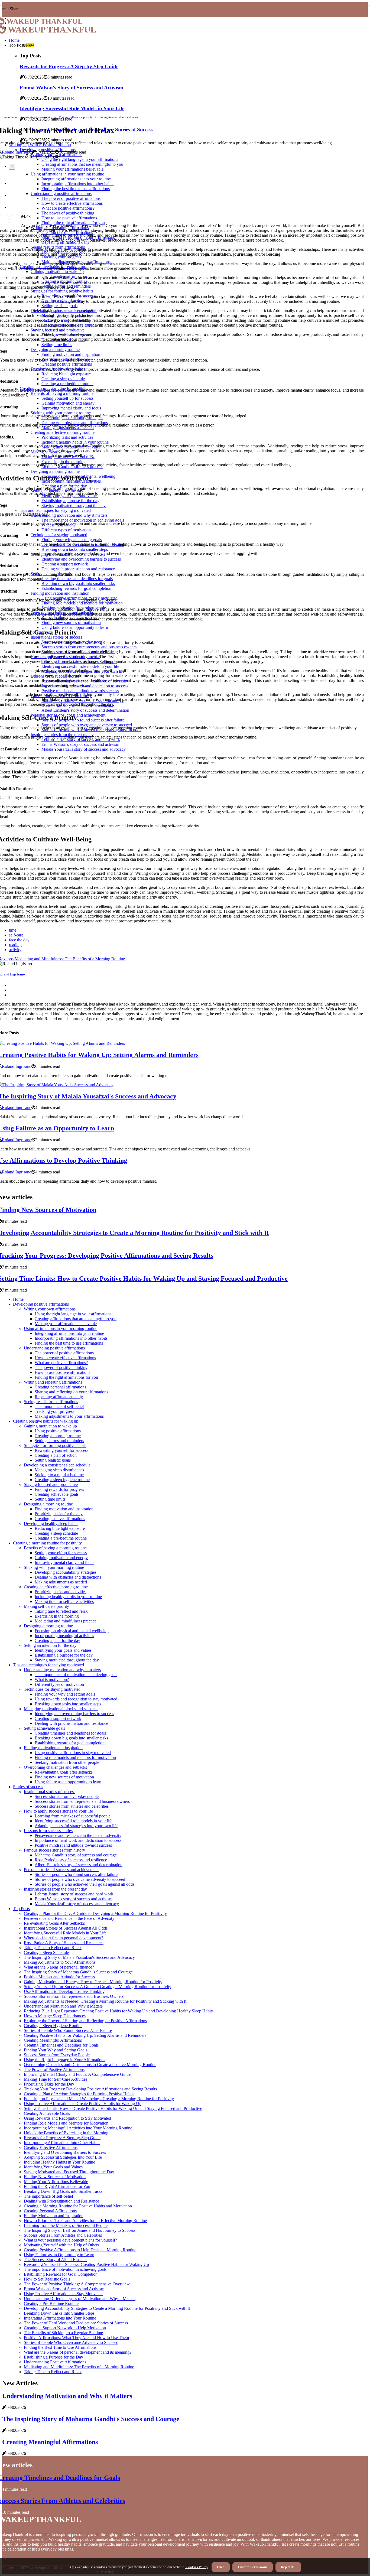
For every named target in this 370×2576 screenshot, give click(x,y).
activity (15, 950)
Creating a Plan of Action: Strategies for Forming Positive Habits (79, 2094)
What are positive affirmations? (61, 1363)
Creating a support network (58, 1718)
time (13, 930)
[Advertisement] (185, 75)
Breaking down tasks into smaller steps (68, 1704)
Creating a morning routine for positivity (26, 117)
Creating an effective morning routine (56, 1587)
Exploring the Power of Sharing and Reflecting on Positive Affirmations (85, 2021)
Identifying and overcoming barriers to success (74, 1714)
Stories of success (28, 1787)
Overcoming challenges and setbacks (55, 1767)
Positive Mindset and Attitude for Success (59, 1977)
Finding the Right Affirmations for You (57, 2186)
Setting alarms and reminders (59, 1441)
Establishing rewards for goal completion (70, 1743)
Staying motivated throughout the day (67, 1660)
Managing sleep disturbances (59, 1470)
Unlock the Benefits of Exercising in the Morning (66, 2133)
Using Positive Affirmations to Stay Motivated (63, 2294)
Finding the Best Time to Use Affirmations (60, 2347)
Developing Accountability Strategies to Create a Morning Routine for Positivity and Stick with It (107, 2308)
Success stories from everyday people (67, 1796)
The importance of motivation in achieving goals (76, 1675)
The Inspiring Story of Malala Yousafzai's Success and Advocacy (79, 1957)
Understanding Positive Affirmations (55, 2362)
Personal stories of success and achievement (61, 1870)
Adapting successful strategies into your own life (76, 1826)
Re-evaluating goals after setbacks (64, 1772)
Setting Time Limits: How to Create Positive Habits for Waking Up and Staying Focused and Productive (113, 2108)
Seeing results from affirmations (51, 1402)
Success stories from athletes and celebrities (72, 1806)
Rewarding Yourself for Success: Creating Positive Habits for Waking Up (86, 2264)
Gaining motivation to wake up (50, 1426)
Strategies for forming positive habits (55, 1445)
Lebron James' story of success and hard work (74, 1894)
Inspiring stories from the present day (55, 1889)
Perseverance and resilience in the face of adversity (78, 1835)
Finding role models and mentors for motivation (75, 1757)
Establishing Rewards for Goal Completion (61, 2274)
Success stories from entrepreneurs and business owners (82, 1801)
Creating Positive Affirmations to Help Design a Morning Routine (80, 2250)
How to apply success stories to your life (58, 1811)
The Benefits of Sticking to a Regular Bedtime (63, 2333)
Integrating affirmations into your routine (69, 1333)
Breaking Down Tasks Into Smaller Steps (59, 2313)
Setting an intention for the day (50, 1645)
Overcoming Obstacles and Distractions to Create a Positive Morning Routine (90, 2065)
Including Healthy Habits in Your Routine (59, 2162)
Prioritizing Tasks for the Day (49, 2084)
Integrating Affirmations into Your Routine (60, 2318)
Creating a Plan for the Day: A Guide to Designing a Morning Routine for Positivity (95, 1913)
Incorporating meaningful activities (64, 1636)
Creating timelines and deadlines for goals (70, 1733)
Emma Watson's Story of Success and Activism (64, 2289)
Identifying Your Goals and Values (53, 2167)
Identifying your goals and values (63, 1650)
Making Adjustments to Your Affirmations (60, 1962)
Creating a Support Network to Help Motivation (65, 2328)
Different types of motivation (59, 1684)
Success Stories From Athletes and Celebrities (63, 2235)
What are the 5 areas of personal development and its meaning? (78, 2352)
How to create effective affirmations (65, 1358)
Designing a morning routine (48, 1504)
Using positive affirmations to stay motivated (73, 1753)
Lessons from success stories (48, 1831)
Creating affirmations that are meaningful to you (76, 1319)
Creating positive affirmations (60, 1519)
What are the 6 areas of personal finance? (59, 1967)
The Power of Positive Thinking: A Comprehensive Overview (77, 2284)
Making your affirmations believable (66, 1324)
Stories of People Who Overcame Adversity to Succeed (71, 2342)
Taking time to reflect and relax (61, 1611)
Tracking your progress (54, 1411)
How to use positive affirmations (62, 1372)
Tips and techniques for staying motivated (48, 1665)
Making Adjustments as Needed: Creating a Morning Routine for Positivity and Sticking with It (105, 2001)
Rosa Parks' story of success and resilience (71, 1860)
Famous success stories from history (54, 1850)
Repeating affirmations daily (59, 1397)
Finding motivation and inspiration (64, 1509)
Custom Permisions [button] (253, 2567)
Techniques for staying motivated (52, 1689)
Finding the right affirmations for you (66, 1377)
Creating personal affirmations (60, 1387)
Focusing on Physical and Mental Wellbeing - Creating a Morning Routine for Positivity (99, 2099)
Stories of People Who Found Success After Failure (68, 2030)
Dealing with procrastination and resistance (71, 1723)
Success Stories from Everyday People (57, 2055)
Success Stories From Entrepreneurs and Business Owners (74, 1996)
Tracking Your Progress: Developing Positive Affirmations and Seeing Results (90, 2089)
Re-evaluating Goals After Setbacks (54, 1923)
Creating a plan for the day (57, 1640)
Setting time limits (50, 1499)
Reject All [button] (288, 2567)
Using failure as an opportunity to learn (68, 1782)
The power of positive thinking (61, 1367)
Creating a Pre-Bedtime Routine (51, 2303)
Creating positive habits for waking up (46, 1421)
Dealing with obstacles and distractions (68, 1577)
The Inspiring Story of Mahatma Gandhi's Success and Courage (78, 1972)
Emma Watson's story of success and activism (74, 1899)
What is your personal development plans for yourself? (70, 2240)
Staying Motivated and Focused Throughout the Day (69, 2172)
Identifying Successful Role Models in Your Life (65, 1933)
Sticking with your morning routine (54, 1567)
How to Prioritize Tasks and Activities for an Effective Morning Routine (85, 2221)
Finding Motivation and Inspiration (54, 2216)
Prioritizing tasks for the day (59, 1514)
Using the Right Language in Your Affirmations (64, 2060)
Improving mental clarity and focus (64, 1562)
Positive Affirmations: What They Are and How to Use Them (76, 2338)
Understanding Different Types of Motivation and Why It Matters (80, 2299)
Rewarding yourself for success (61, 1450)
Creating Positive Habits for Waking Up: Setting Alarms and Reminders (85, 2035)
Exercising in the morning (57, 1616)
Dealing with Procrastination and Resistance (61, 2201)
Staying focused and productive (51, 1484)
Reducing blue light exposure (60, 1528)
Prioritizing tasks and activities (61, 1592)
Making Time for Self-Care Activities (56, 2079)
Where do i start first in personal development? (64, 1938)
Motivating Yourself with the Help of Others (61, 2245)
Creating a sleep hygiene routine (62, 1480)
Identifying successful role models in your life (74, 1821)
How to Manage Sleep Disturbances (55, 2016)
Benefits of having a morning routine (55, 1548)
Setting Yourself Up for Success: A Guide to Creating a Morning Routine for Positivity (98, 1987)
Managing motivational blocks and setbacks (61, 1709)
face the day (19, 940)
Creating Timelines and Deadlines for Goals (61, 2045)
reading (15, 945)
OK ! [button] (221, 2567)
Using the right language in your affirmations (73, 1314)
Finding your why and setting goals (65, 1694)
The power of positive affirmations (64, 1353)
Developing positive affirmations (41, 1304)
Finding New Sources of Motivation (55, 2177)
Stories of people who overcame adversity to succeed (80, 1879)
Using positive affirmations (58, 1431)
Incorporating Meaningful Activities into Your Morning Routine (78, 2128)
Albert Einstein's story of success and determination (79, 1865)
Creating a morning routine (58, 1436)
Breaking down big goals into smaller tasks (71, 1738)
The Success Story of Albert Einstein (55, 2260)
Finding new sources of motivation (64, 1777)
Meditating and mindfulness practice (66, 1621)
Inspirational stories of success (50, 1792)
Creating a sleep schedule (56, 1533)
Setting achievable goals (44, 1728)
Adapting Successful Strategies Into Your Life (63, 2157)
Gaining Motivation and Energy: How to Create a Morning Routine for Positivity (93, 1982)
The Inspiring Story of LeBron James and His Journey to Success (80, 2230)
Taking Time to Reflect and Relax (53, 1948)
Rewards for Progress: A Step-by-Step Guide (62, 2138)
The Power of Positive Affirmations (54, 2069)
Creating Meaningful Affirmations (53, 2040)
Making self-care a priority (76, 117)
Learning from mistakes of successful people (73, 1816)
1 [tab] (12, 167)
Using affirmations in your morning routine (61, 1328)
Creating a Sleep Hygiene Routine (53, 2026)
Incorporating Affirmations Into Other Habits (62, 2143)
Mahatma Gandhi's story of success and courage (76, 1855)
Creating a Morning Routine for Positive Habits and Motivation (78, 2206)
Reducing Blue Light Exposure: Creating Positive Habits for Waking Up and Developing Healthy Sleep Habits (119, 2011)
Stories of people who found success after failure (76, 1874)
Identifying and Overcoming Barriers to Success (65, 2152)
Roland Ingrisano (17, 152)
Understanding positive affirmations (54, 1348)
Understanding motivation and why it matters (62, 1670)
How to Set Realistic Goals (47, 2279)
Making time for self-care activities (64, 1601)
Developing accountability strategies (66, 1572)
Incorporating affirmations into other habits (71, 1338)
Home (14, 40)
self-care (16, 935)
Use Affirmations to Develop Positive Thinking (64, 1991)
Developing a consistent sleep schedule (57, 1465)
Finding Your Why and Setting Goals (56, 2050)
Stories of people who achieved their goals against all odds (85, 1884)
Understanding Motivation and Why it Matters (63, 2006)
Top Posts (21, 1909)
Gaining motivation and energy (61, 1558)
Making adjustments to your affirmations (69, 1416)
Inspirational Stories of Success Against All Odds (66, 1928)
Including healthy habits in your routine (68, 1597)
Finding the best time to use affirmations (69, 1343)
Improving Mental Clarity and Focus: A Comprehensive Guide (77, 2074)
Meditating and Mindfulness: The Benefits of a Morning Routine (79, 2367)
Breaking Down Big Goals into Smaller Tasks (63, 2191)
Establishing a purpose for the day (64, 1655)
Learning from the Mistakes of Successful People (66, 2225)
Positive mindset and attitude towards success (73, 1845)
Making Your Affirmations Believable (56, 2182)
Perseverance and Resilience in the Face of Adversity (69, 1918)
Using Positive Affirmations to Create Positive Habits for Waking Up (83, 2104)
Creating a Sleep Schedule (46, 1952)
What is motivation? (52, 1679)
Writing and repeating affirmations (53, 1382)
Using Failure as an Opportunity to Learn (59, 2255)
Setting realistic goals (53, 1460)
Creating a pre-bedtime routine (61, 1538)
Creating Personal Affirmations (50, 2211)
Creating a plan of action (56, 1455)
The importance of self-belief (59, 1406)
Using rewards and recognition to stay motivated (76, 1699)
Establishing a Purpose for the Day (53, 2357)
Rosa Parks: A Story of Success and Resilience (64, 1943)
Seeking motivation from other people (67, 1762)
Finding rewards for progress (59, 1489)
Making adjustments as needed (61, 1582)
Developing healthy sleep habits (51, 1523)
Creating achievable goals (57, 1494)
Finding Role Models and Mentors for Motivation (66, 2123)
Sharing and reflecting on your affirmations (71, 1392)
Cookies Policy (197, 2567)
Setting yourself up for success (61, 1553)
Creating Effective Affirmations (51, 2147)
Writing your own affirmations (50, 1309)
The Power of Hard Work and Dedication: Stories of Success (76, 2323)
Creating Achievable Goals (47, 2113)
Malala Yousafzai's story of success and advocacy (77, 1904)
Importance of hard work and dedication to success (78, 1840)
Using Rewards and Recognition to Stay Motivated (67, 2118)
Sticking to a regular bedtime (59, 1475)
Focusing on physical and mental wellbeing (72, 1631)
